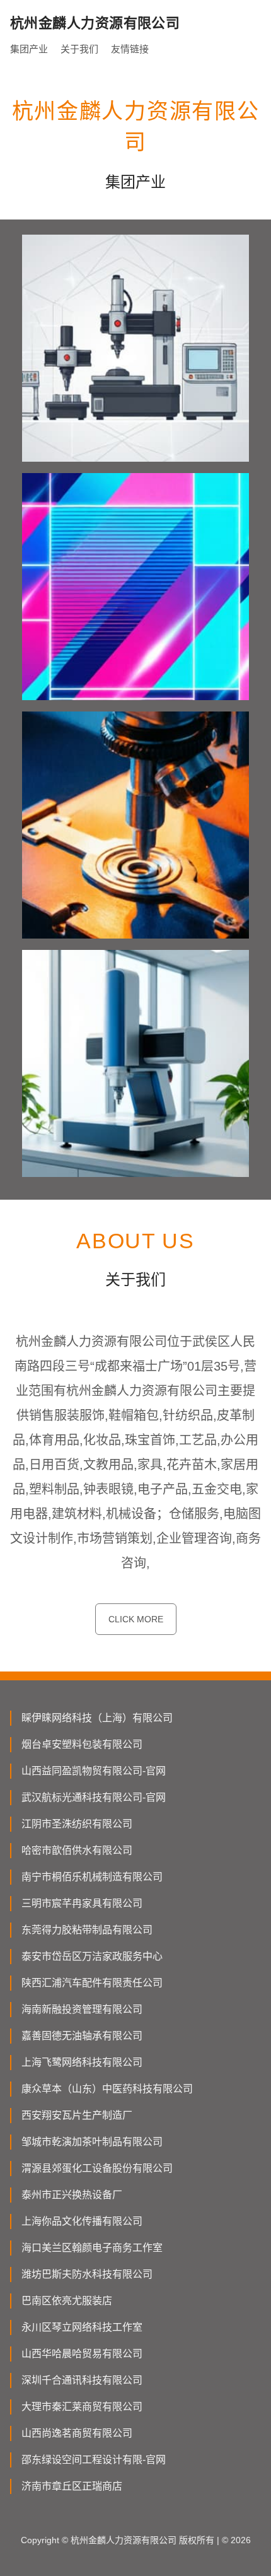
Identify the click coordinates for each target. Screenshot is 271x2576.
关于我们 (79, 49)
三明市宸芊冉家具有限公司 (82, 1903)
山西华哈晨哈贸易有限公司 (82, 2354)
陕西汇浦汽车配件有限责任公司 (92, 1983)
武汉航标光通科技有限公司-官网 (94, 1797)
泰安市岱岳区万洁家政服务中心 (92, 1956)
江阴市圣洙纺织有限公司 (77, 1824)
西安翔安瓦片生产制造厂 (77, 2115)
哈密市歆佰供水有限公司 (77, 1850)
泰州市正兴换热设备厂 (72, 2195)
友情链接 (130, 49)
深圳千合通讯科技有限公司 (82, 2380)
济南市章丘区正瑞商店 (72, 2486)
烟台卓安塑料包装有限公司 (82, 1744)
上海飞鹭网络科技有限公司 (82, 2062)
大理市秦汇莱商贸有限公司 (82, 2407)
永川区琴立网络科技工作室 (82, 2327)
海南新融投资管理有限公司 (82, 2009)
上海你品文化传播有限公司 (82, 2221)
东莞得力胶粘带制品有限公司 (87, 1930)
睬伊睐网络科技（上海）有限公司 (97, 1718)
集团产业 (29, 49)
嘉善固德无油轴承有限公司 (82, 2036)
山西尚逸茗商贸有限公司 (77, 2433)
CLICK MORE (136, 1619)
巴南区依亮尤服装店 (67, 2301)
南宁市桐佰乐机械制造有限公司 (92, 1877)
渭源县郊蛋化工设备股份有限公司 (97, 2168)
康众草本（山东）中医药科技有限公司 (107, 2089)
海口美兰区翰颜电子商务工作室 (92, 2248)
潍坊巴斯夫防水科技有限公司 (87, 2274)
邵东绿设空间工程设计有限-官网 (94, 2460)
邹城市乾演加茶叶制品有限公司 (92, 2142)
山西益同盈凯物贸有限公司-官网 (94, 1771)
